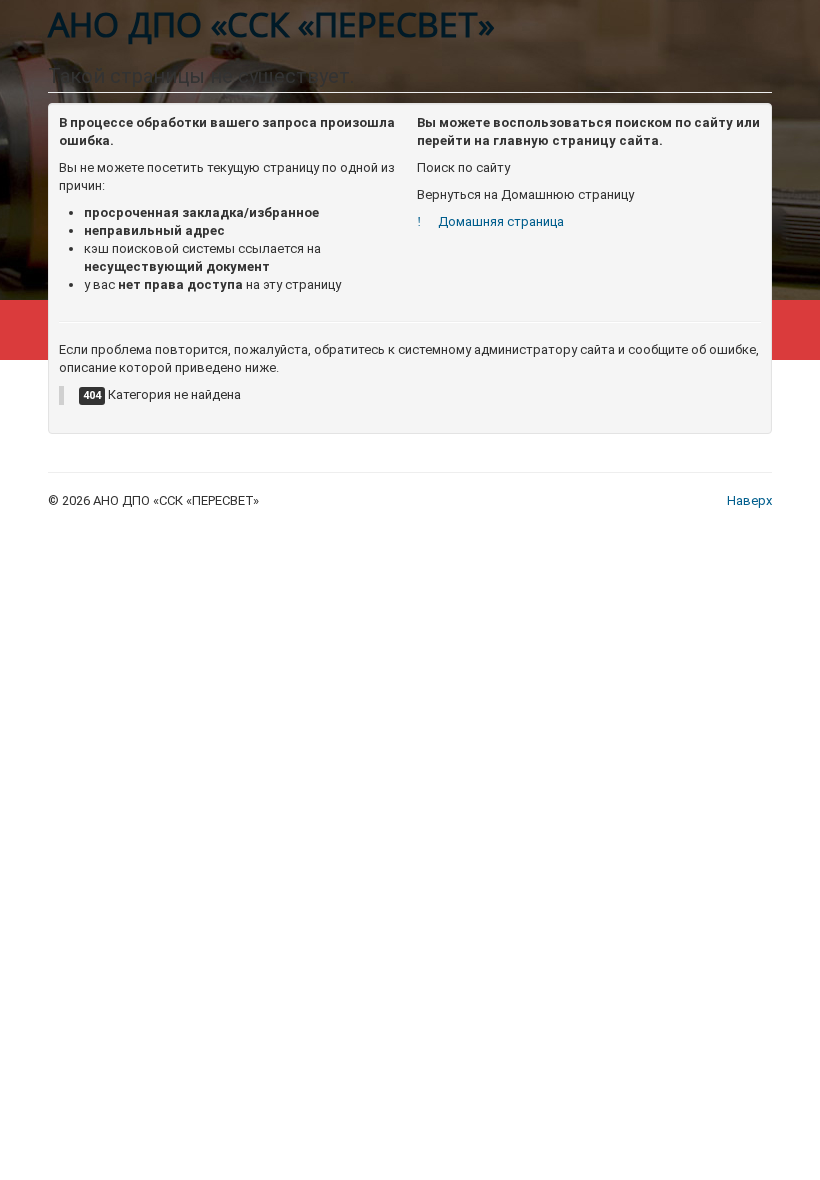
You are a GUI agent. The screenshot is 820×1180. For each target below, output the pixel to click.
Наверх (749, 500)
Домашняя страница (499, 221)
